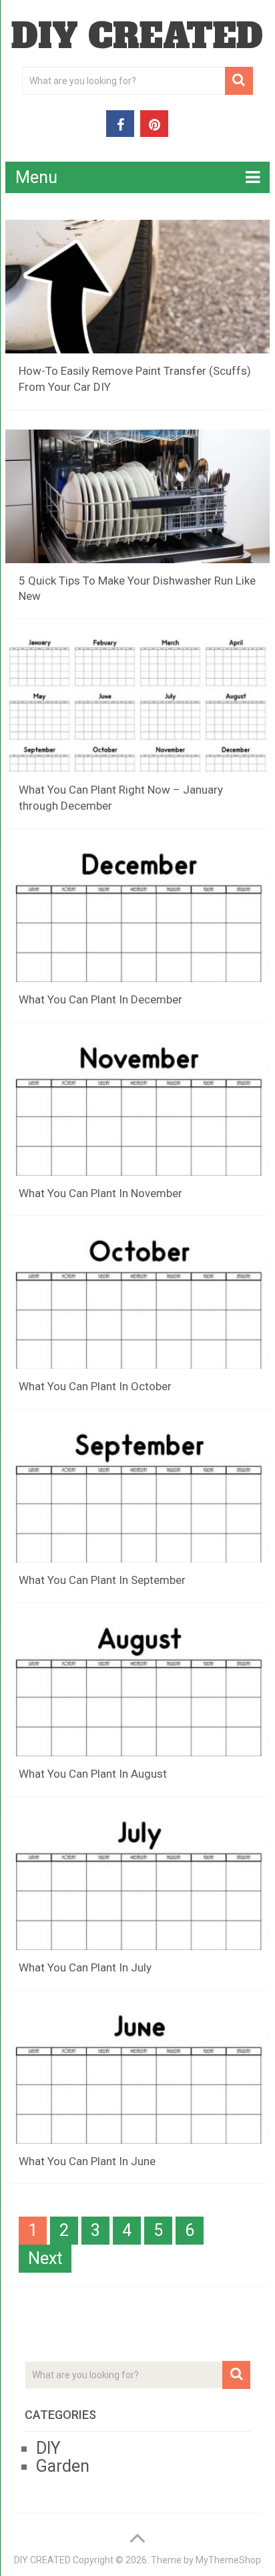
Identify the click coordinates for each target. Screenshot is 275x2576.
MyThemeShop (228, 2560)
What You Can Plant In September (102, 1580)
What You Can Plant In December (100, 999)
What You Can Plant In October (95, 1386)
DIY (48, 2448)
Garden (63, 2466)
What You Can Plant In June (87, 2161)
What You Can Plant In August (93, 1774)
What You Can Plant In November (100, 1193)
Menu (36, 177)
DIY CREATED (137, 36)
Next (45, 2258)
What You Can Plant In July (85, 1967)
